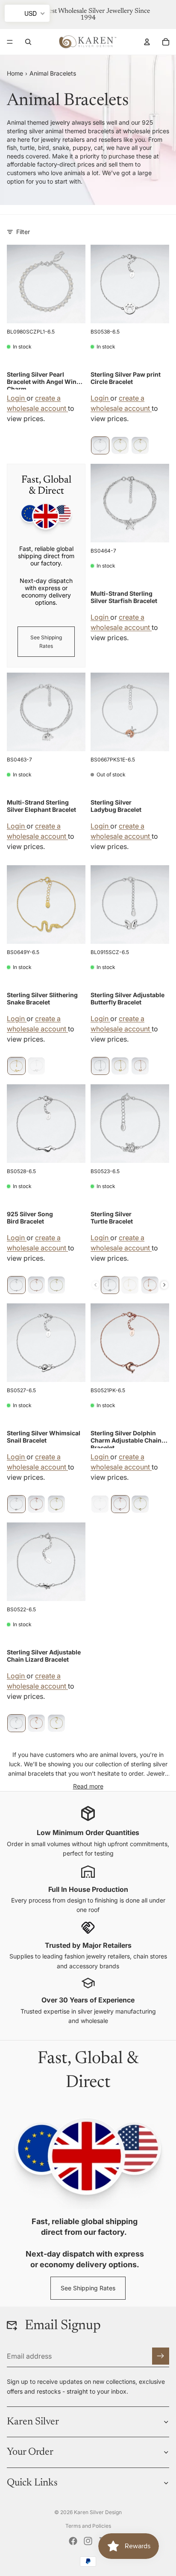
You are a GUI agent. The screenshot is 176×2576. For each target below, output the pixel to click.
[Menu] (10, 42)
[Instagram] (88, 2541)
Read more (88, 1786)
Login (17, 398)
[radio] (100, 445)
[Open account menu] (147, 42)
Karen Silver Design (98, 2512)
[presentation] (164, 1285)
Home (15, 73)
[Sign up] (161, 2356)
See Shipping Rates (46, 641)
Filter (23, 232)
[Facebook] (73, 2541)
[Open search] (28, 42)
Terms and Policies (88, 2526)
